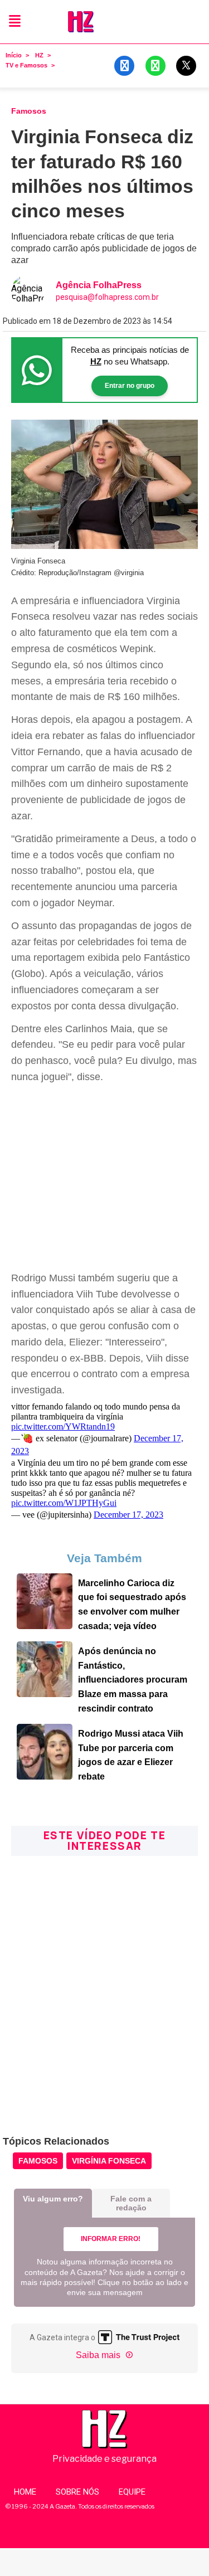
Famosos (38, 2161)
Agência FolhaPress (99, 285)
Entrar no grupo (130, 386)
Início (14, 55)
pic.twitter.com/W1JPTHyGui (64, 1503)
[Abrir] (15, 21)
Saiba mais (99, 2355)
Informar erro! (111, 2239)
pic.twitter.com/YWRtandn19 (63, 1426)
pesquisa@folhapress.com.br (107, 297)
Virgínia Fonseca (109, 2161)
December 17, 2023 (128, 1515)
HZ (39, 55)
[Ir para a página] (45, 1626)
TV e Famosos (26, 65)
